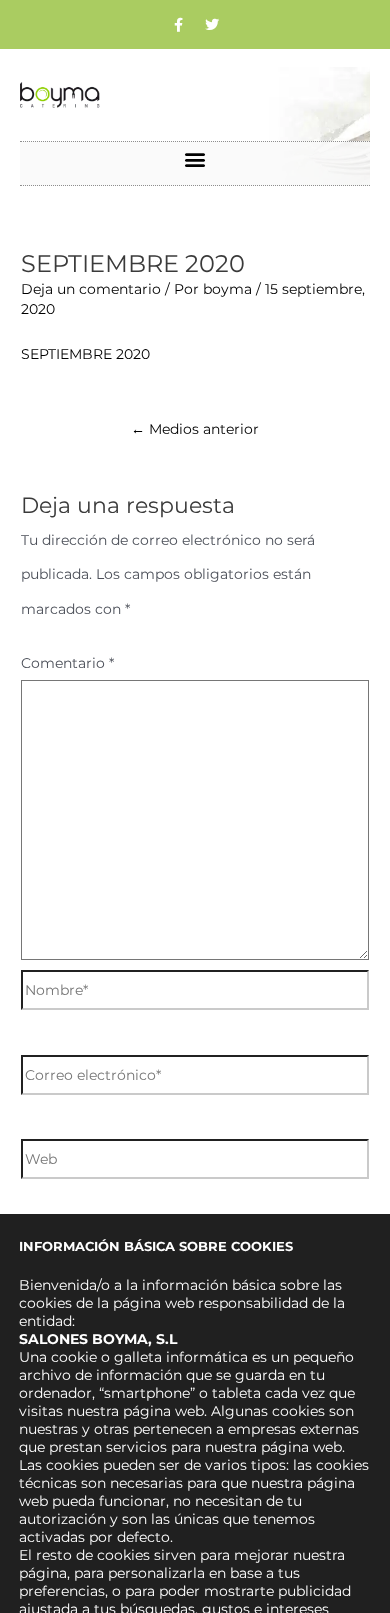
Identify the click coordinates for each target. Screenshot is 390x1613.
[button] (195, 158)
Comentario (67, 663)
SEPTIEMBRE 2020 (85, 354)
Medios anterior (195, 429)
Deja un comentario (91, 289)
